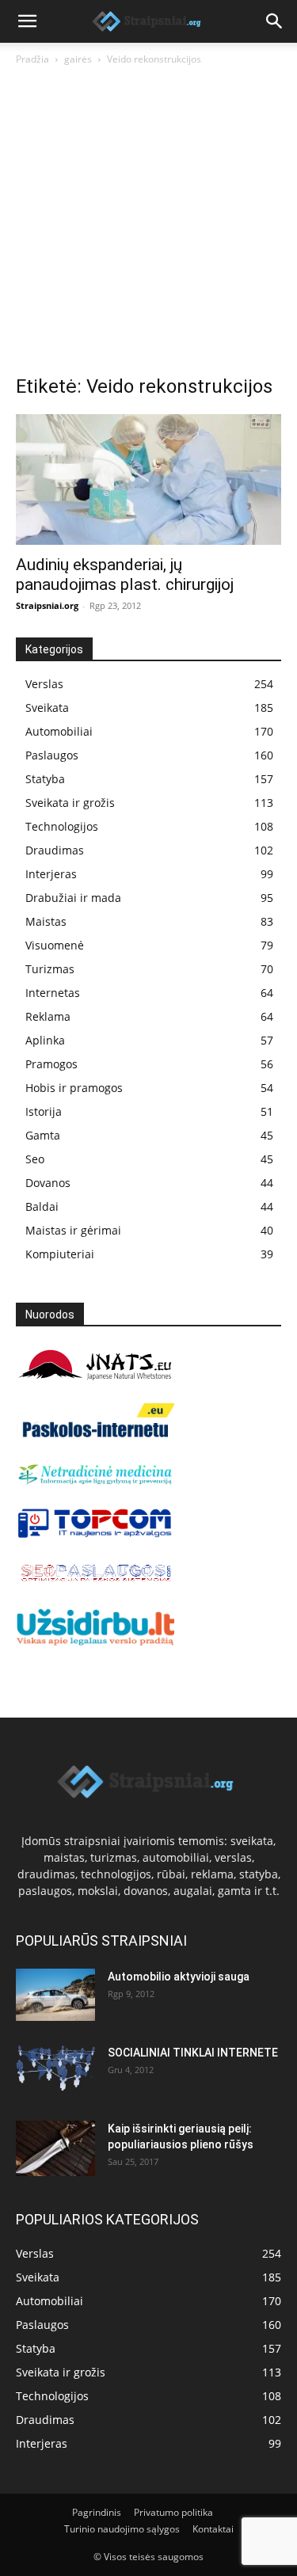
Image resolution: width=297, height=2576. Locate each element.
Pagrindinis (97, 2512)
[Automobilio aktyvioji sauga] (55, 1995)
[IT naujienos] (95, 1534)
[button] (27, 21)
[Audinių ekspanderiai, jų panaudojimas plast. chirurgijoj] (148, 479)
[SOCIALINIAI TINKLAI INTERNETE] (55, 2068)
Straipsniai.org (47, 605)
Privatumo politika (173, 2512)
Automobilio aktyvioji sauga (179, 1977)
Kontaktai (213, 2529)
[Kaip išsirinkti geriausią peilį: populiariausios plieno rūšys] (55, 2148)
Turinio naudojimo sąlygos (122, 2529)
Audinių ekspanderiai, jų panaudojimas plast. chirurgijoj (125, 575)
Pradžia (32, 59)
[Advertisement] (148, 224)
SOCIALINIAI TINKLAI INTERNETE (193, 2053)
